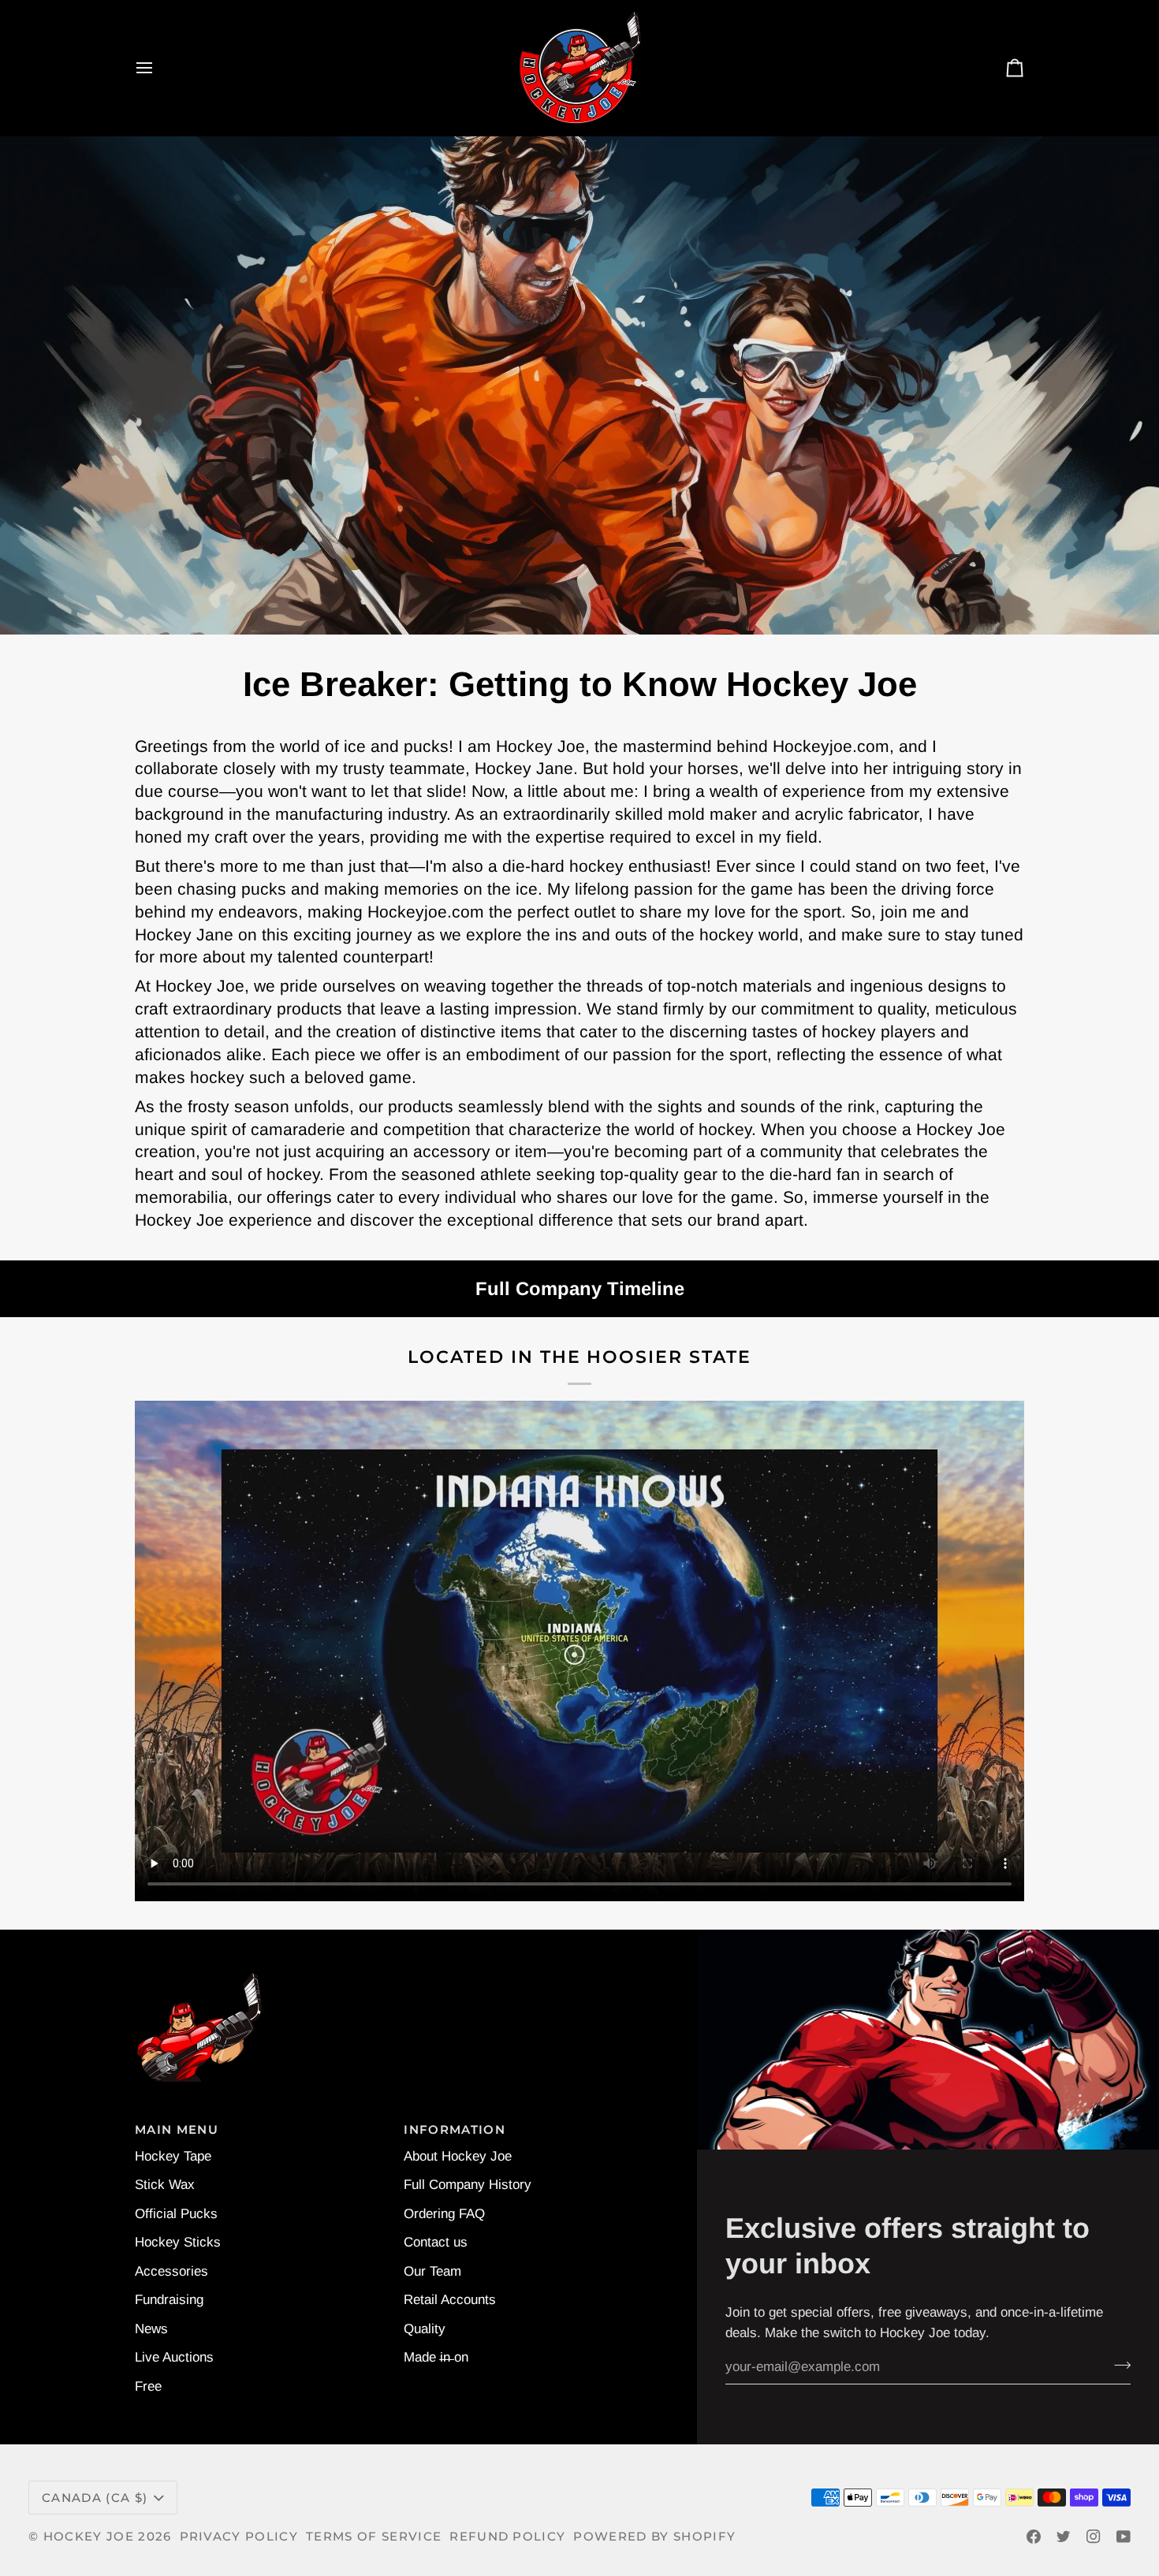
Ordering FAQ (444, 2214)
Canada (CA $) (95, 2498)
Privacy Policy (239, 2537)
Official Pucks (176, 2214)
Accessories (171, 2271)
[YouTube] (1124, 2537)
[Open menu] (158, 68)
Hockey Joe (89, 2537)
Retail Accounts (450, 2300)
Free (148, 2386)
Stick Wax (165, 2185)
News (151, 2329)
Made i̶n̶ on (436, 2357)
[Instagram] (1094, 2537)
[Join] (1118, 2365)
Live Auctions (174, 2357)
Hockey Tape (173, 2156)
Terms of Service (374, 2537)
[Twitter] (1064, 2537)
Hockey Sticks (178, 2242)
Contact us (436, 2242)
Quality (425, 2329)
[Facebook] (1034, 2537)
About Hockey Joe (458, 2156)
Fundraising (169, 2300)
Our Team (432, 2271)
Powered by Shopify (654, 2537)
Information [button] (455, 2130)
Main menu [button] (177, 2130)
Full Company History (468, 2185)
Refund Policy (507, 2537)
